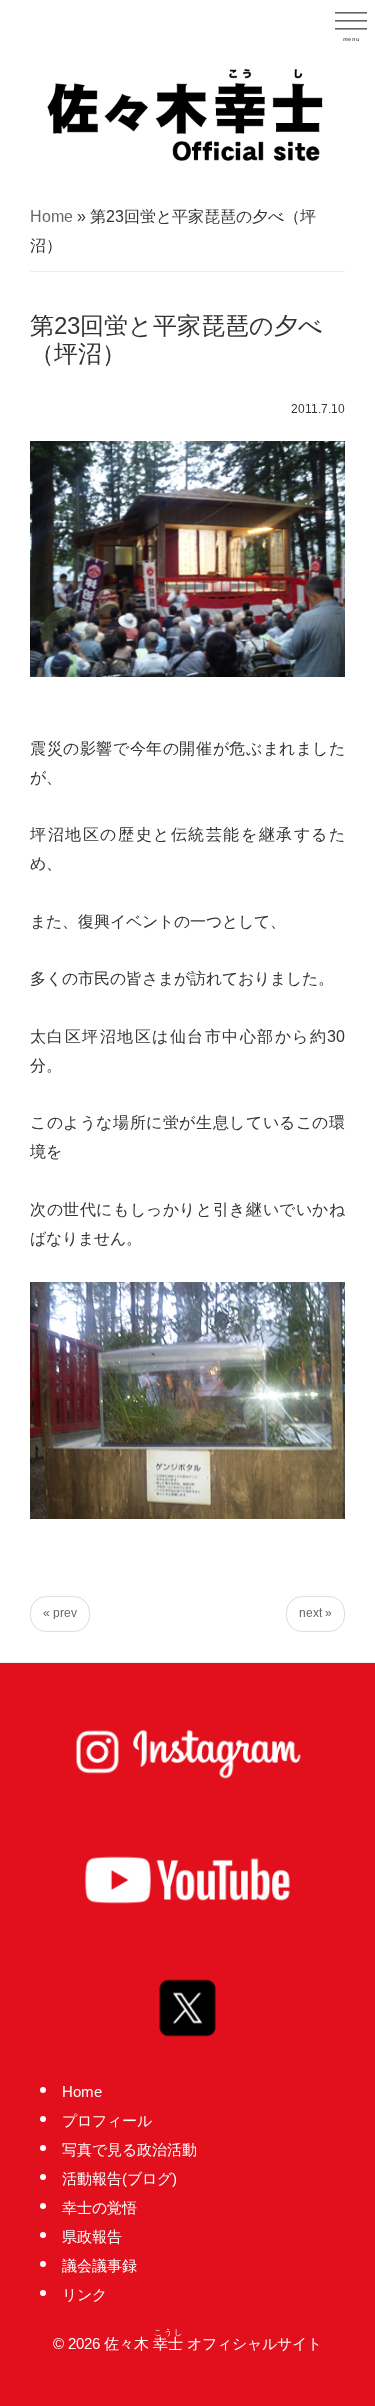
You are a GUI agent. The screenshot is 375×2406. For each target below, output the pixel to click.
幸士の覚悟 (99, 2207)
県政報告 (92, 2236)
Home (51, 216)
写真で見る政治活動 (129, 2149)
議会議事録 (99, 2265)
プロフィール (107, 2120)
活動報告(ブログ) (119, 2178)
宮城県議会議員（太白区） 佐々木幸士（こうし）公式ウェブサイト (188, 113)
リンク (84, 2294)
